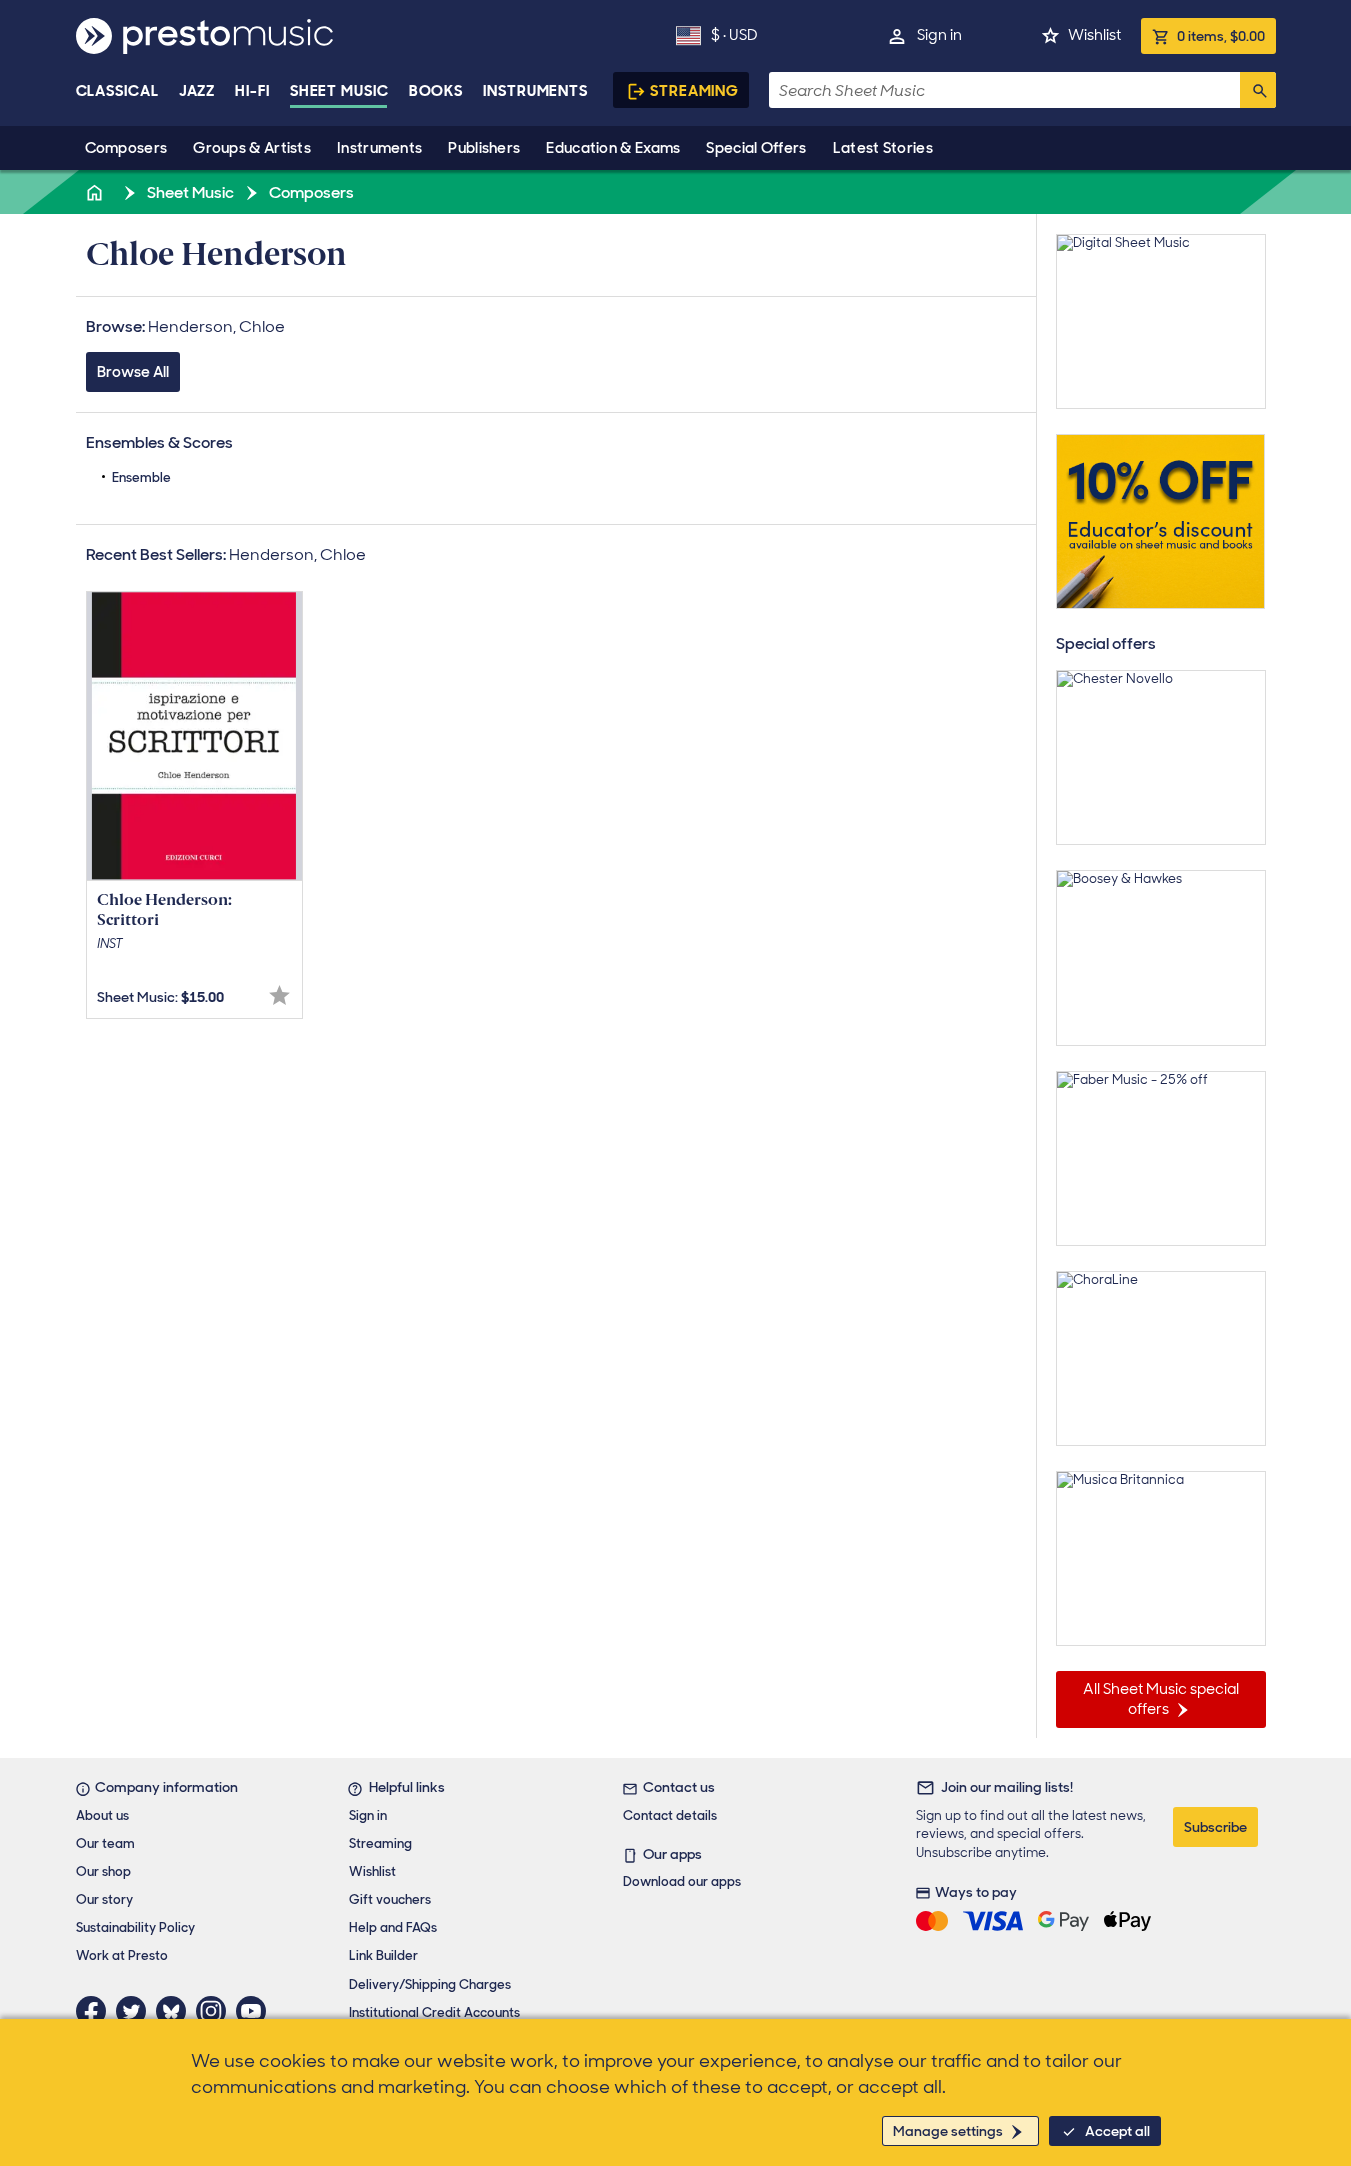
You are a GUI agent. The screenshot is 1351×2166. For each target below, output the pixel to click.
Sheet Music (339, 91)
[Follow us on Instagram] (216, 2011)
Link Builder (383, 1955)
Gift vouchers (390, 1899)
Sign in (939, 35)
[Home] (97, 192)
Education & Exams (613, 148)
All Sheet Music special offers (1161, 1699)
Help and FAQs (393, 1927)
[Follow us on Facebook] (96, 2011)
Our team (105, 1843)
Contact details (670, 1815)
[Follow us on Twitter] (136, 2011)
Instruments (379, 148)
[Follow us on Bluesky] (176, 2011)
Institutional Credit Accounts (434, 2012)
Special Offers (756, 148)
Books (436, 91)
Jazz (197, 91)
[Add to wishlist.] (279, 995)
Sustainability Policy (135, 1927)
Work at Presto (122, 1955)
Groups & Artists (252, 148)
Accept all (1117, 2131)
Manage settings (948, 2131)
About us (102, 1815)
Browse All (133, 372)
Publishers (484, 148)
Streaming (694, 91)
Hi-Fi (252, 91)
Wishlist (1094, 35)
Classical (117, 91)
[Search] (1258, 90)
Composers (126, 148)
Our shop (103, 1871)
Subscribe (1215, 1827)
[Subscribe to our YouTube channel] (256, 2011)
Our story (104, 1899)
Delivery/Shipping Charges (430, 1984)
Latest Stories (883, 148)
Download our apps (682, 1881)
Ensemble (141, 477)
